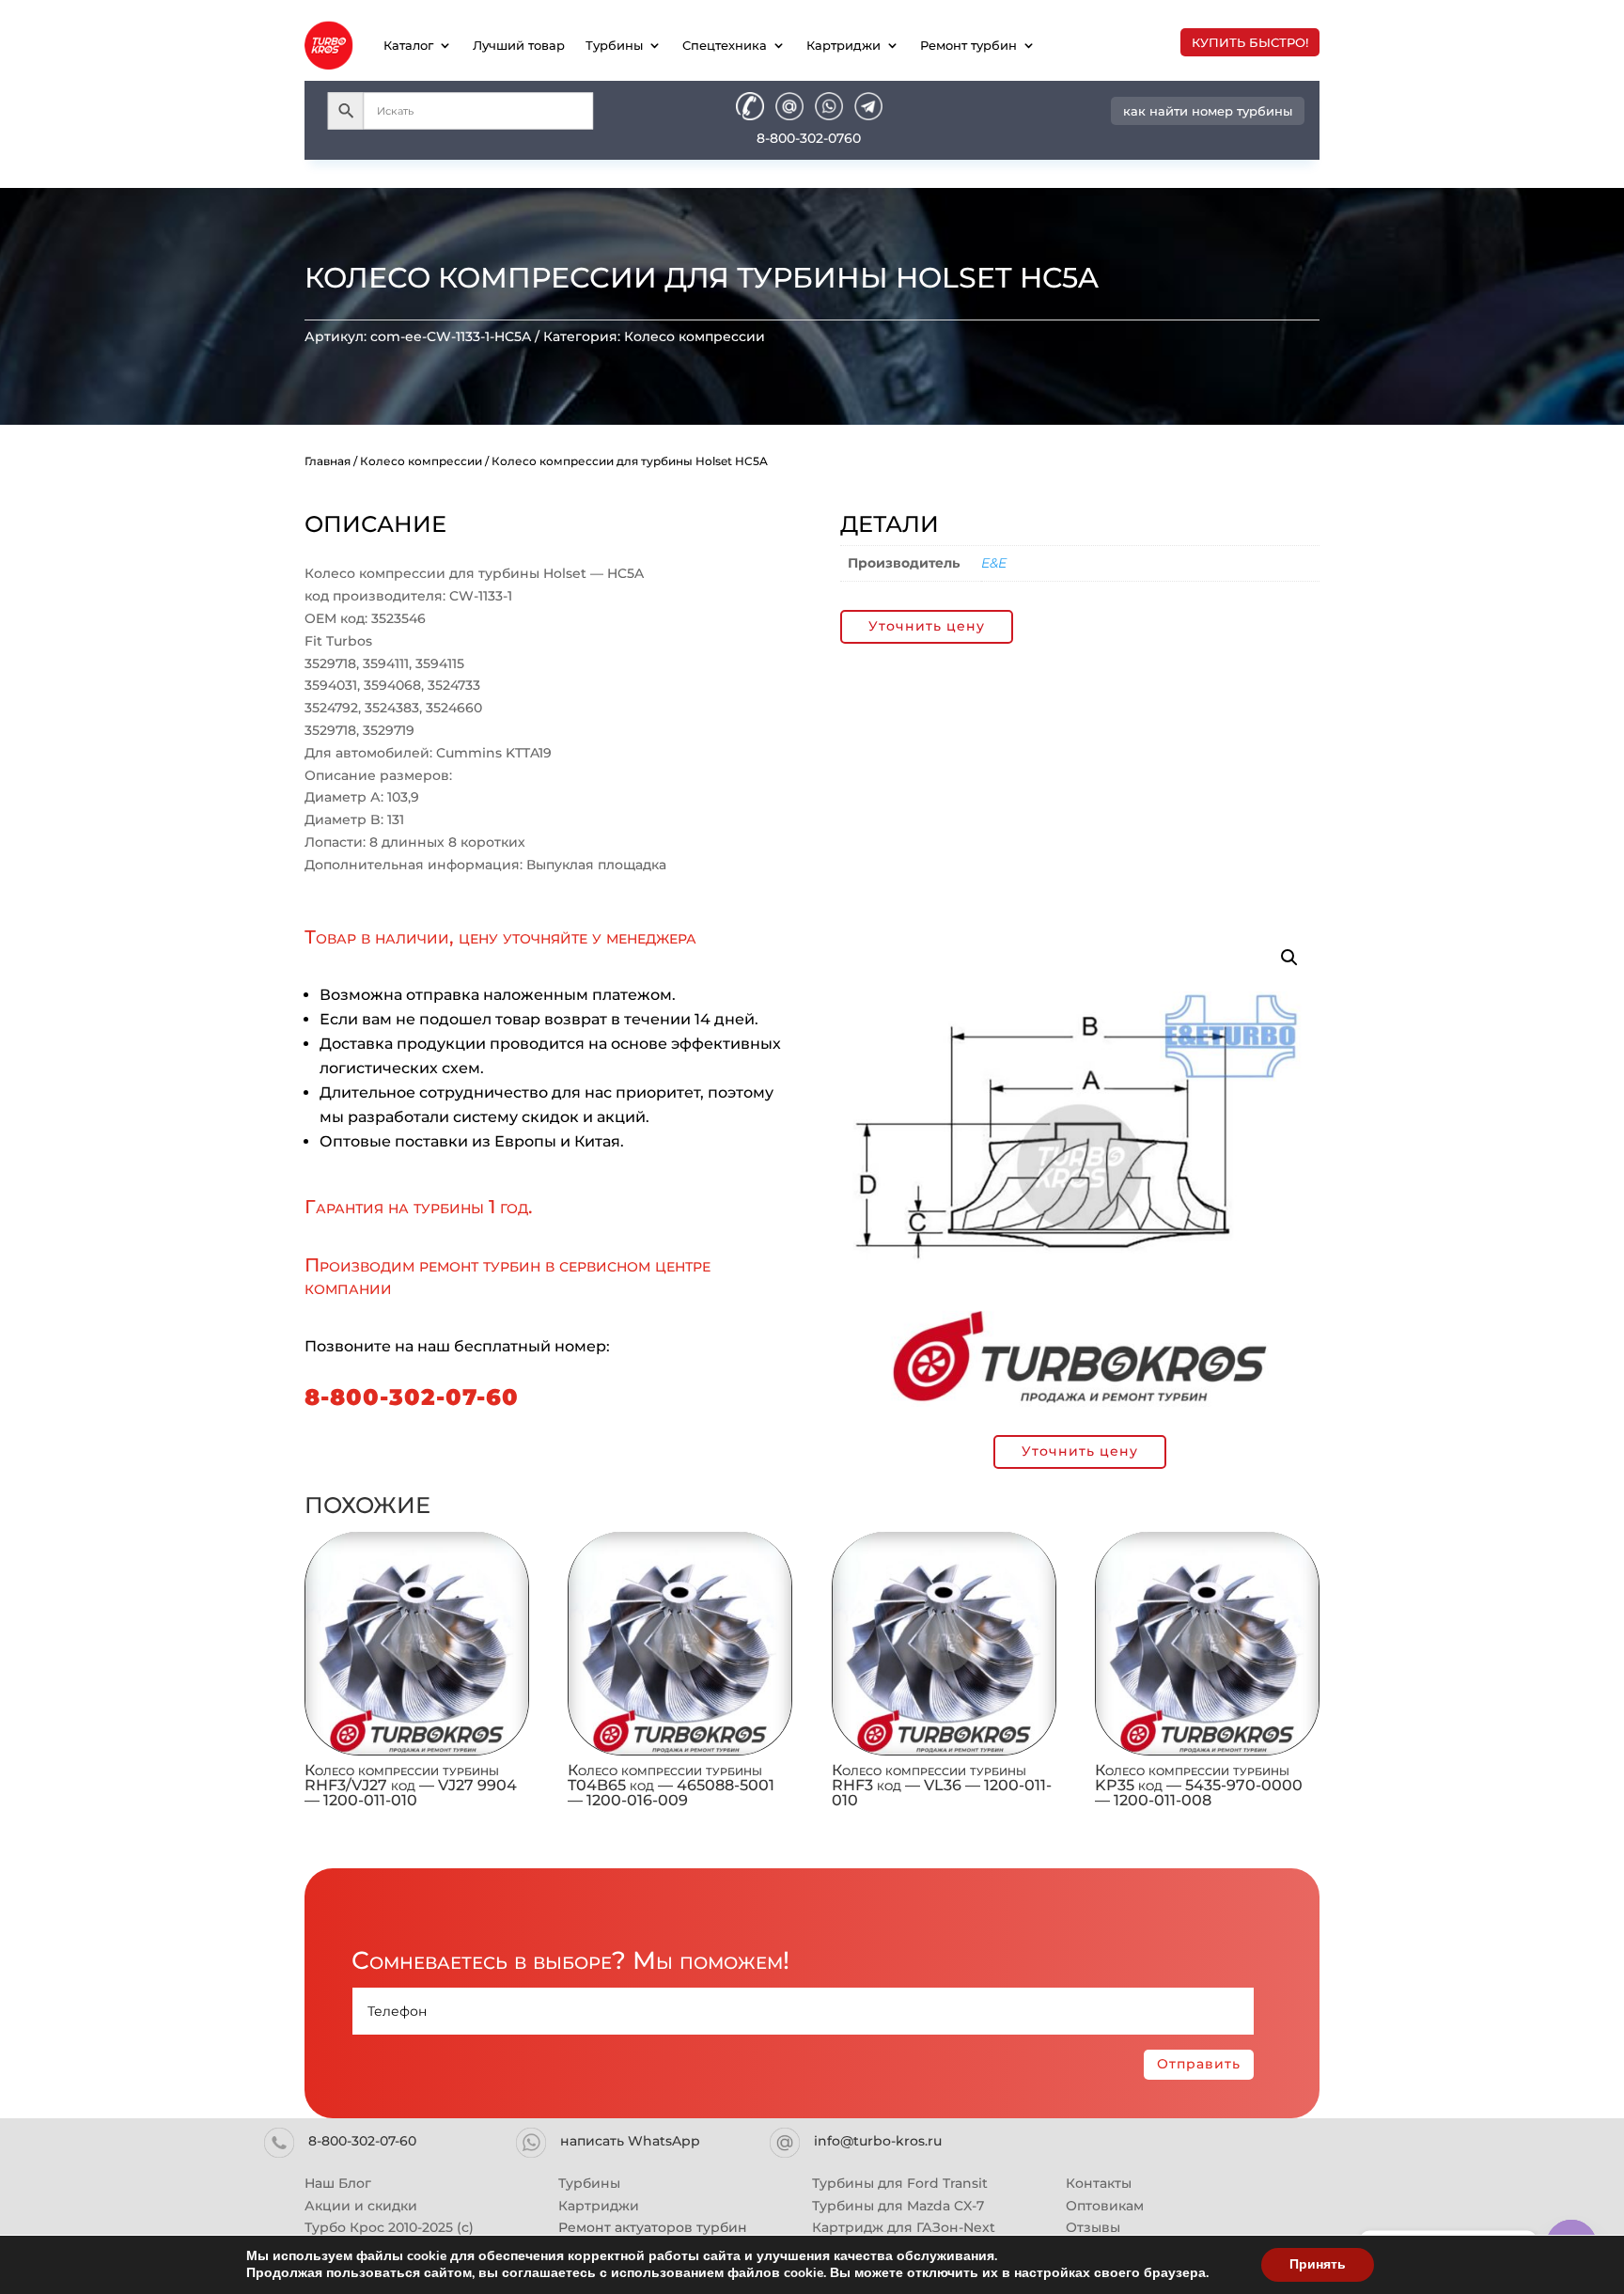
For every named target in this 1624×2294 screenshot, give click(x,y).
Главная (328, 461)
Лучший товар (519, 45)
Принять (1318, 2264)
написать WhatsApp (630, 2141)
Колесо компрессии (695, 336)
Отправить (1199, 2064)
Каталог (408, 45)
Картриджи (843, 45)
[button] (1289, 958)
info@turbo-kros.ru (878, 2141)
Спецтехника (725, 45)
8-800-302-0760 (809, 138)
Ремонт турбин (968, 45)
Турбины (614, 45)
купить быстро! (1250, 42)
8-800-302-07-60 (412, 1397)
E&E (994, 563)
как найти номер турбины (1208, 111)
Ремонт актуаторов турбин (653, 2227)
